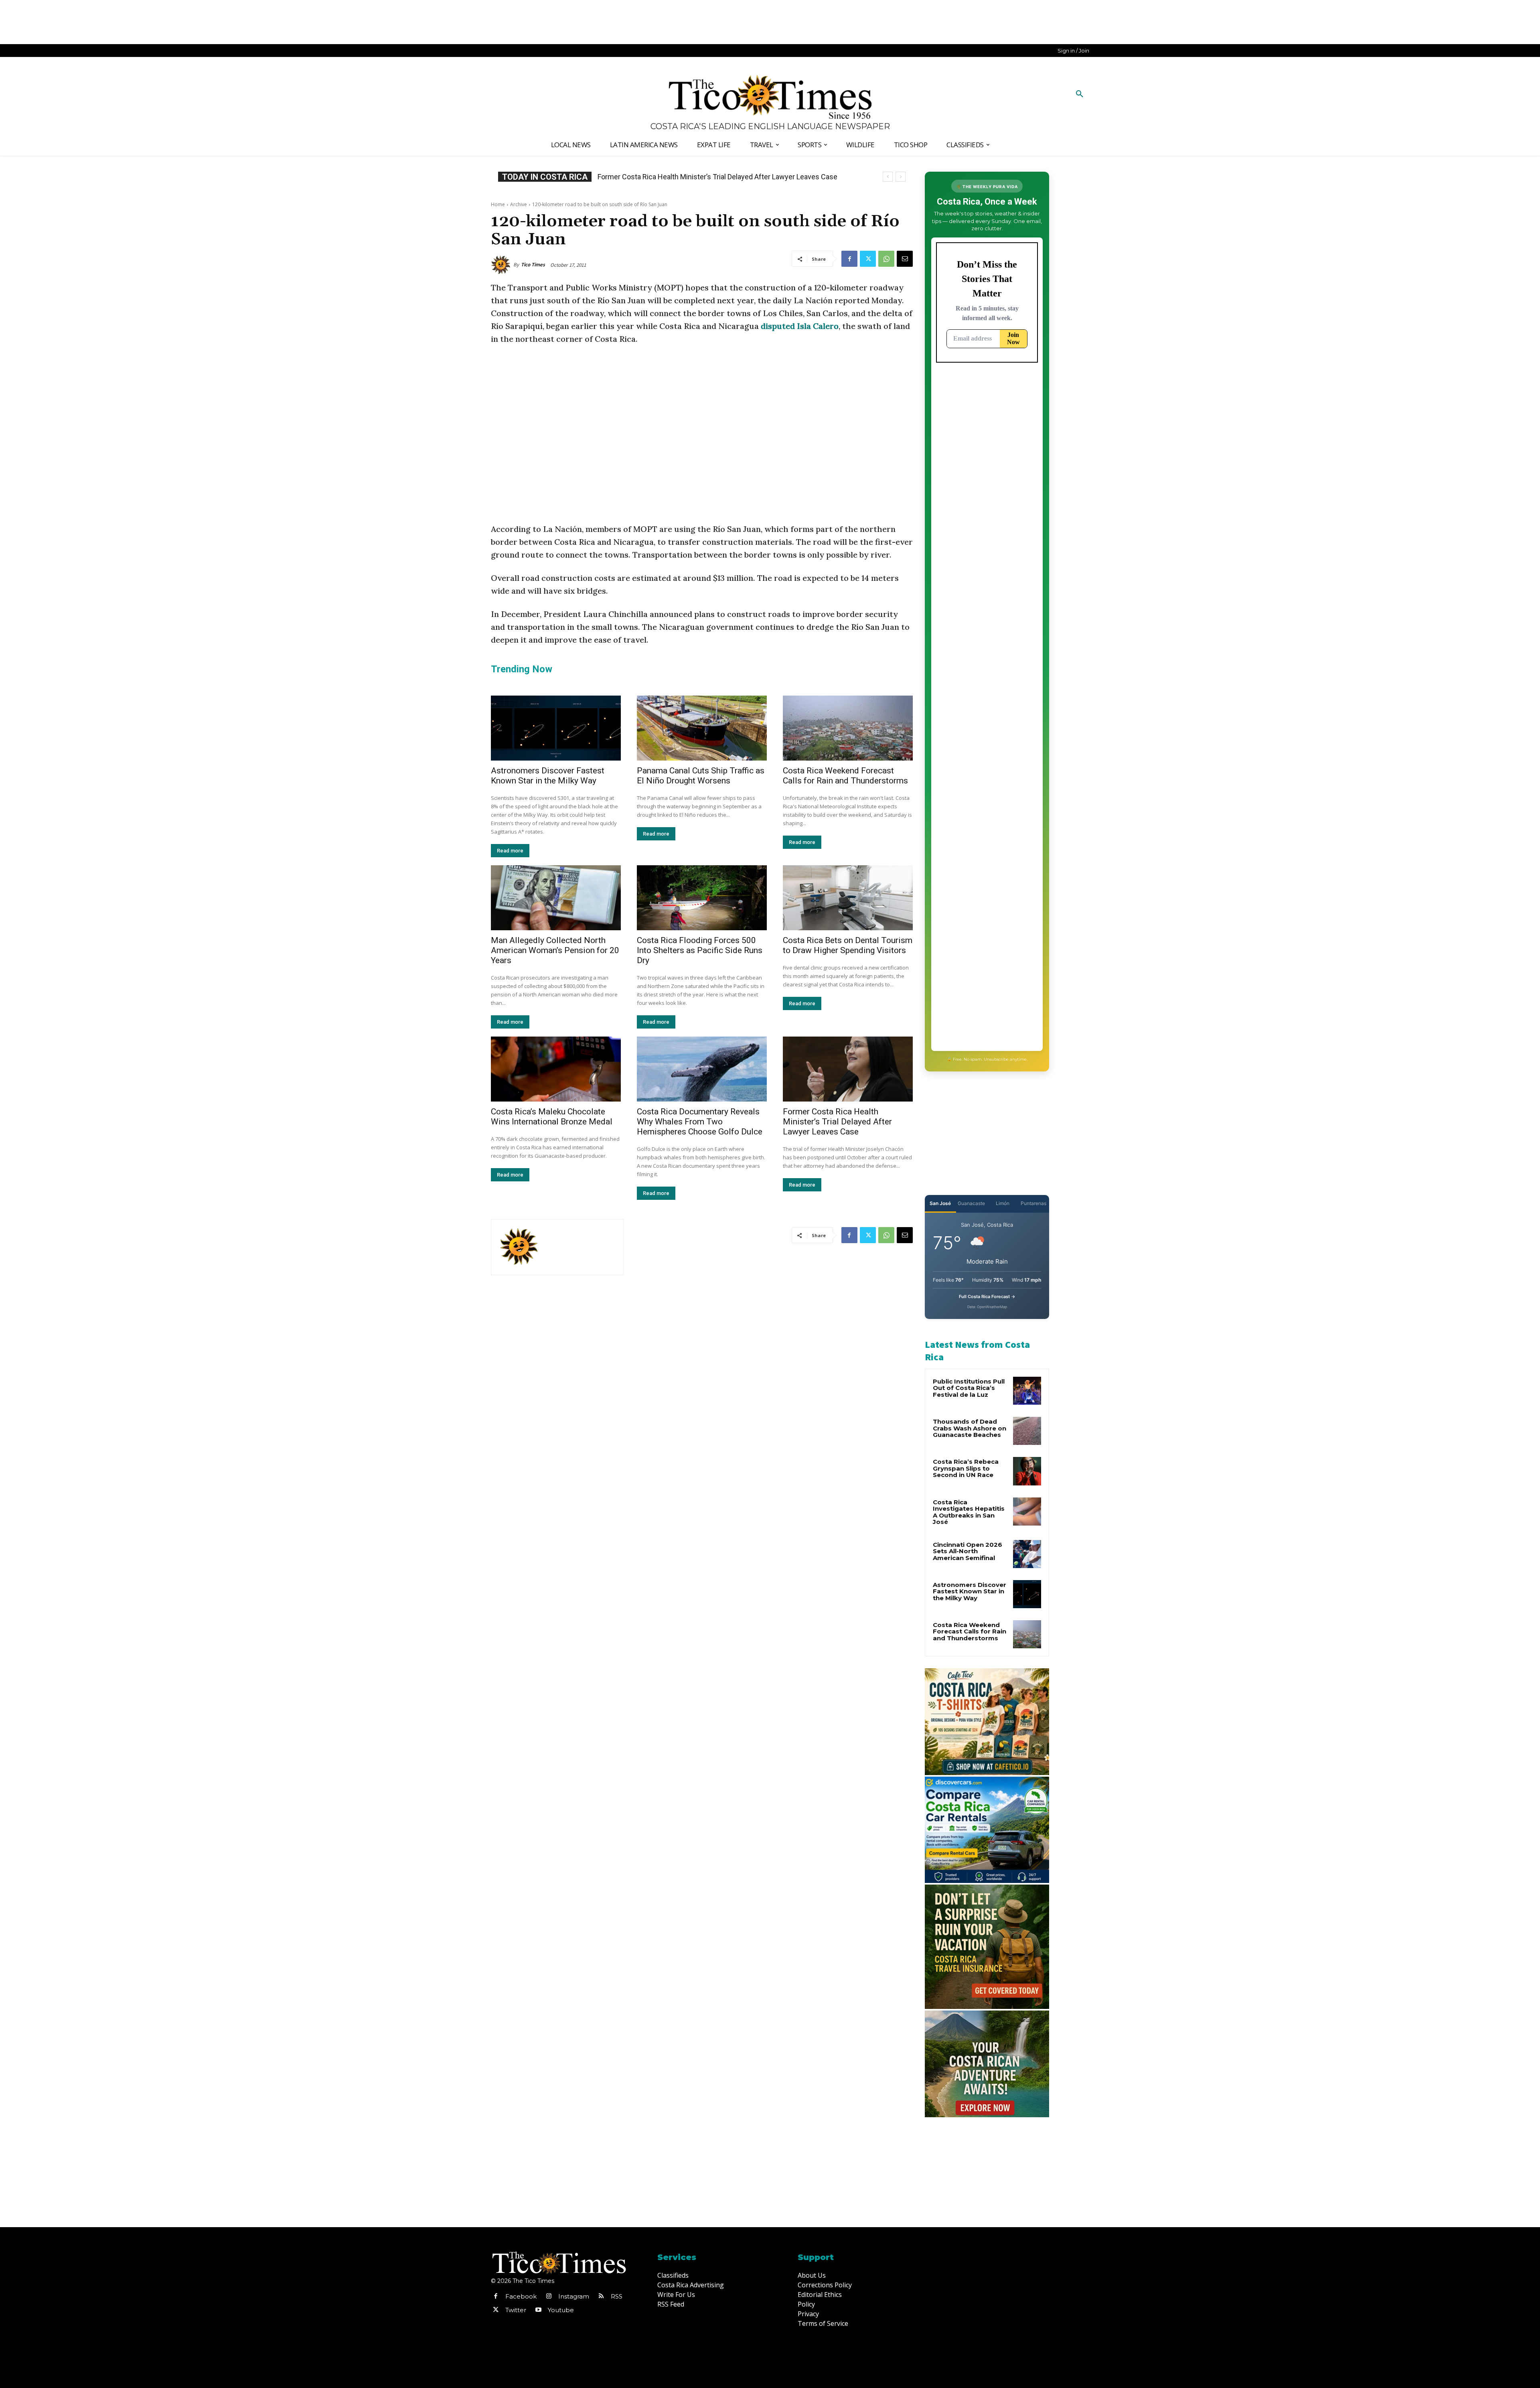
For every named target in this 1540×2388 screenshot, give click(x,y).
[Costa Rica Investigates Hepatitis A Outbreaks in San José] (1027, 1512)
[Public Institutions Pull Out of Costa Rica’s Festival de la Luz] (1027, 1391)
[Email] (905, 259)
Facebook (521, 2296)
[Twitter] (868, 259)
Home (498, 204)
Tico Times (533, 265)
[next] (901, 177)
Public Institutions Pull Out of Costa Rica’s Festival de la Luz (969, 1388)
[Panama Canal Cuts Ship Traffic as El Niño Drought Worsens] (702, 728)
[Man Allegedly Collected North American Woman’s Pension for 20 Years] (556, 898)
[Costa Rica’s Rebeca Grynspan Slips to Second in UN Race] (1027, 1471)
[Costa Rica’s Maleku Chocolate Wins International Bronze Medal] (556, 1069)
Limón (1003, 1203)
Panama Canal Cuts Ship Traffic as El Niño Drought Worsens (701, 776)
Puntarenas (1033, 1203)
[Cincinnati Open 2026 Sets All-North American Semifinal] (1027, 1554)
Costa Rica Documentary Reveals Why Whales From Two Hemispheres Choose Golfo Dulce (700, 1122)
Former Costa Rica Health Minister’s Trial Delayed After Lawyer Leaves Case (837, 1122)
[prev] (888, 177)
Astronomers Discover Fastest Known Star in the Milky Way (548, 776)
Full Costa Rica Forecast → (987, 1296)
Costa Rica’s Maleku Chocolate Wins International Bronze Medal (552, 1117)
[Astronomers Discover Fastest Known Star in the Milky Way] (556, 728)
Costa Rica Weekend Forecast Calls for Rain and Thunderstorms (845, 776)
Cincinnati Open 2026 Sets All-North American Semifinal (968, 1551)
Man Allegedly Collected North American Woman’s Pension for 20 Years (555, 950)
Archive (519, 204)
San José (940, 1203)
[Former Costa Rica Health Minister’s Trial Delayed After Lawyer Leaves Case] (848, 1069)
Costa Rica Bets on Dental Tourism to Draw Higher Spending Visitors (848, 945)
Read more (510, 851)
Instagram (574, 2296)
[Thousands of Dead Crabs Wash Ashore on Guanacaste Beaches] (1027, 1431)
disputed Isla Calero (800, 326)
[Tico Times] (502, 265)
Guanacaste (971, 1203)
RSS (617, 2296)
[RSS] (601, 2297)
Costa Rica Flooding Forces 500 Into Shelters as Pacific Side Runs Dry (700, 950)
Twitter (516, 2310)
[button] (1080, 94)
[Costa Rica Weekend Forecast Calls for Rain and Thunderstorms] (848, 728)
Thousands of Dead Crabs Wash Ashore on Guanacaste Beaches (970, 1428)
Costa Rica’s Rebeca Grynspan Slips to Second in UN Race (689, 177)
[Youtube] (538, 2310)
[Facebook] (849, 259)
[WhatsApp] (886, 259)
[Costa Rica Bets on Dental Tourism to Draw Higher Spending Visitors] (848, 898)
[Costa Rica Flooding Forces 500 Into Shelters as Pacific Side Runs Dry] (702, 898)
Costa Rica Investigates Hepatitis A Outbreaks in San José (969, 1512)
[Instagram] (549, 2297)
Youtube (561, 2310)
